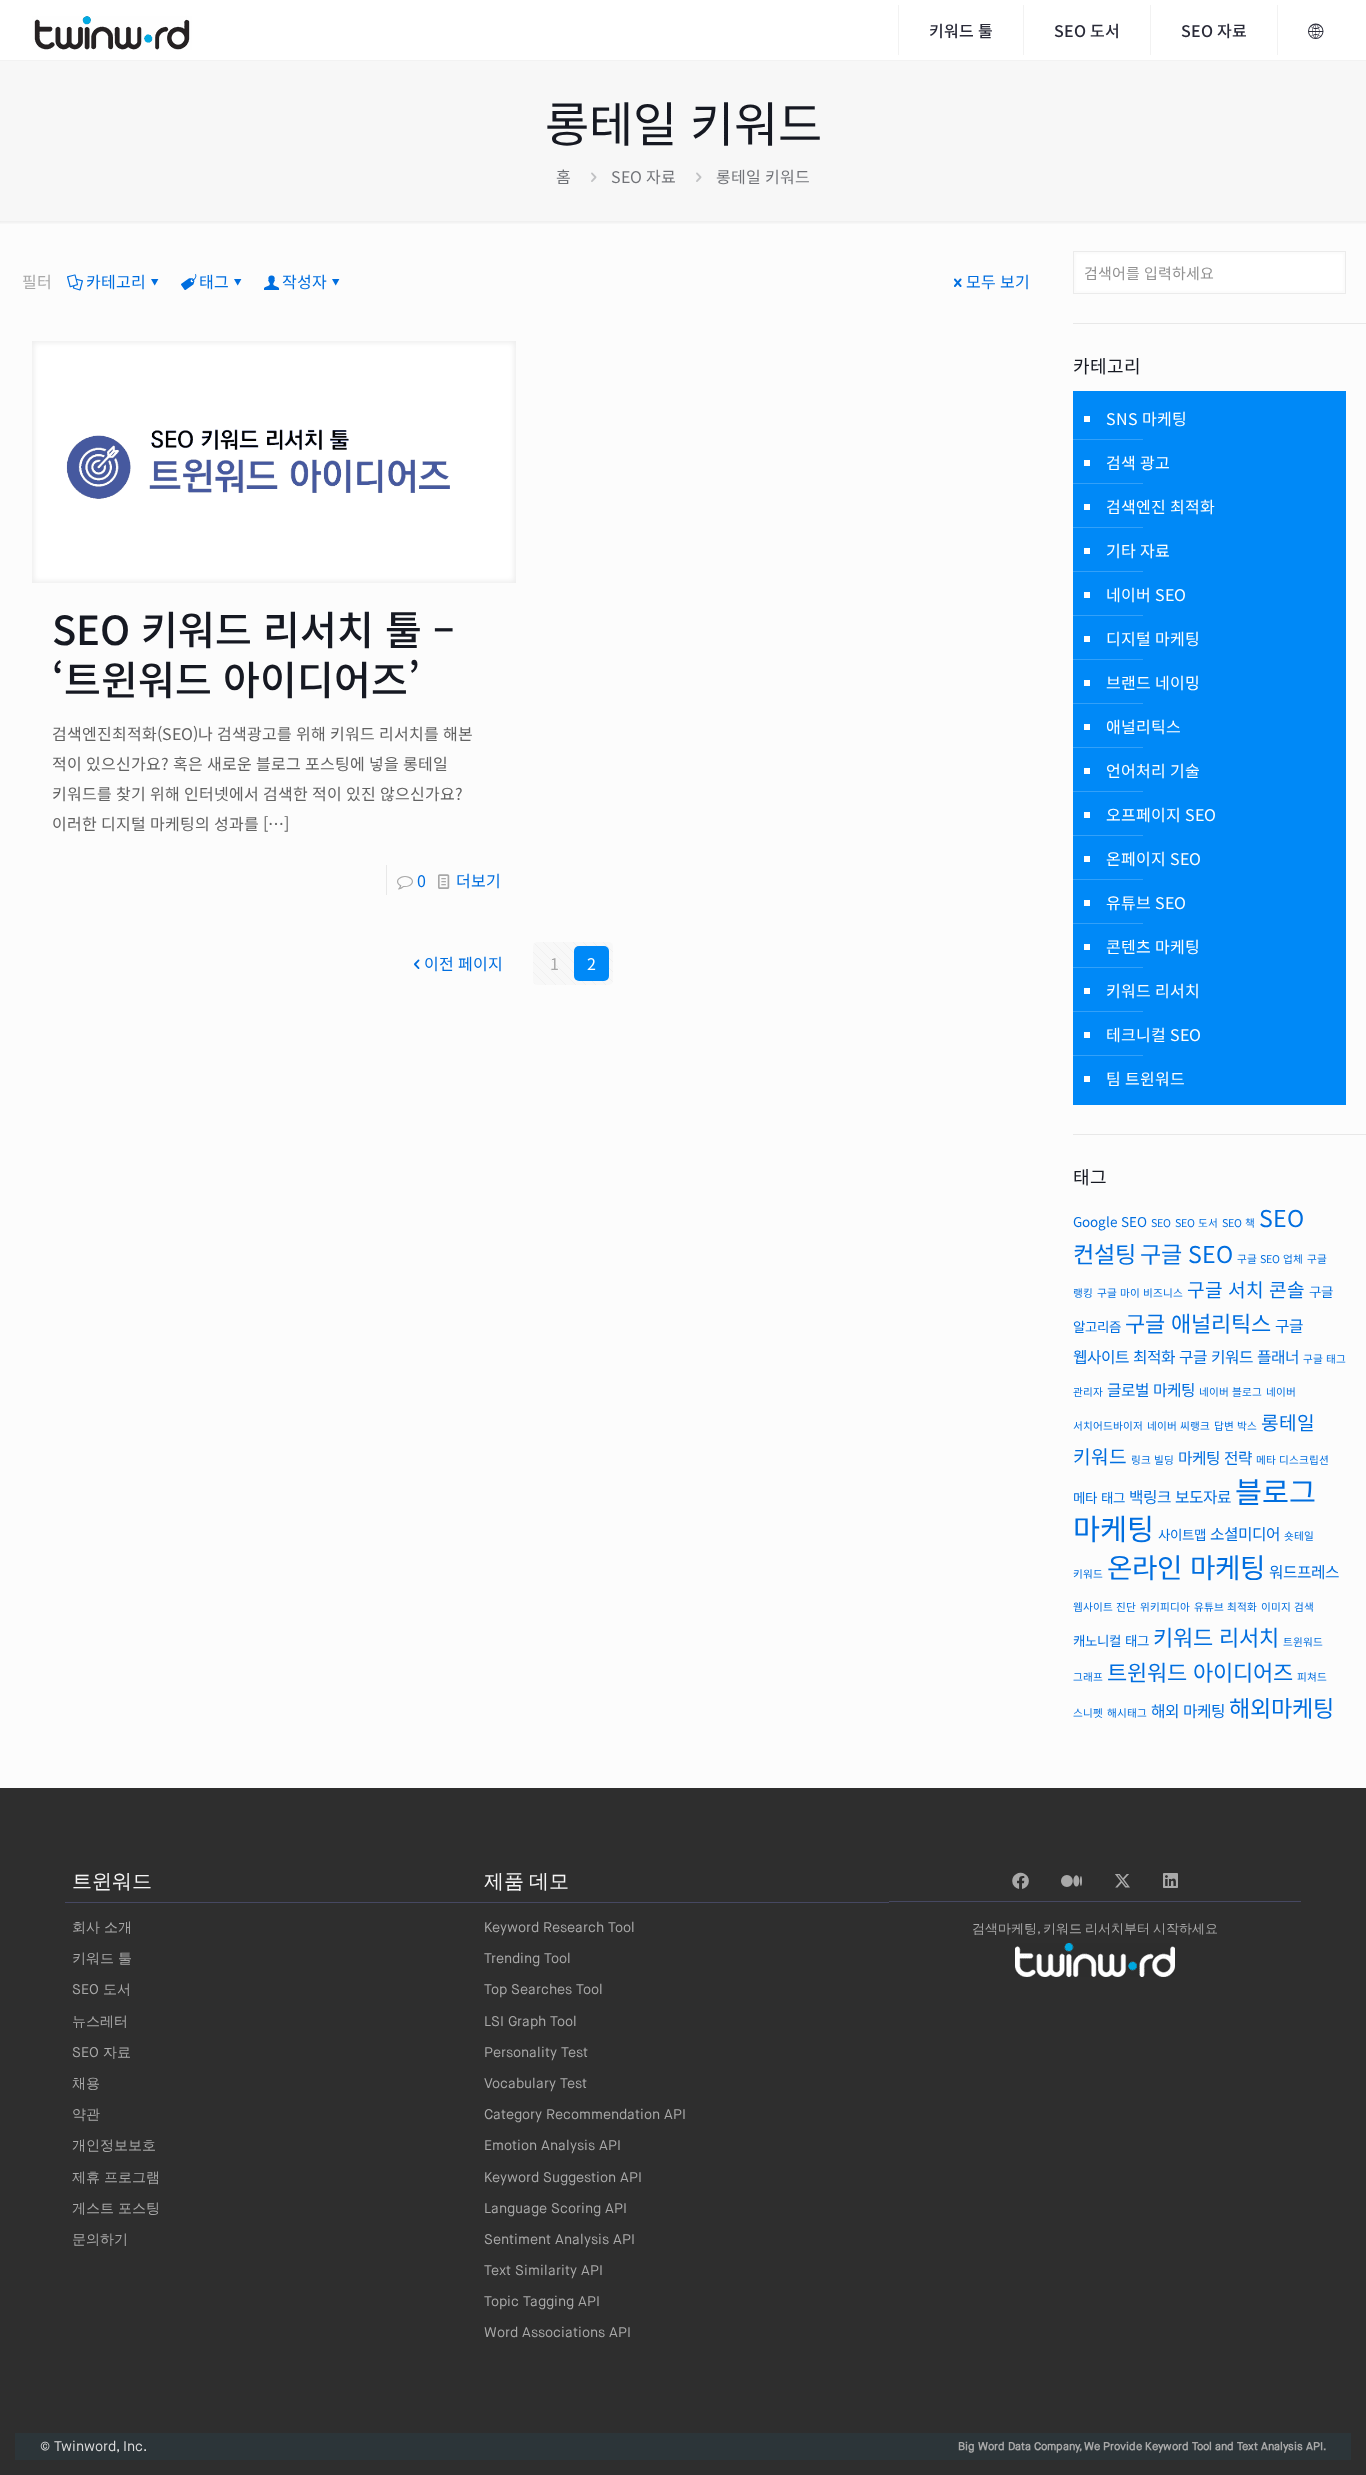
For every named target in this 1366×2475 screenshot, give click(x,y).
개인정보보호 (114, 2146)
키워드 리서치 (1153, 990)
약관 (86, 2115)
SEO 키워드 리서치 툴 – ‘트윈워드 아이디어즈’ (253, 653)
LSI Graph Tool (530, 2022)
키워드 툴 (102, 1959)
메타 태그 (1099, 1497)
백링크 (1150, 1496)
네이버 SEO (1146, 594)
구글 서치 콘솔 (1246, 1289)
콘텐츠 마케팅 (1153, 946)
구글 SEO (1186, 1253)
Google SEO (1110, 1221)
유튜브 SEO (1146, 902)
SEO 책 (1238, 1222)
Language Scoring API (555, 2209)
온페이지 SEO (1153, 858)
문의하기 (100, 2240)
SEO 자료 (643, 176)
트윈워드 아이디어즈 (1200, 1671)
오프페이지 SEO (1161, 814)
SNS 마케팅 (1146, 418)
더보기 (478, 880)
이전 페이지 (463, 963)
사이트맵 (1182, 1534)
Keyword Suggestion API (563, 2178)
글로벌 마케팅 (1151, 1389)
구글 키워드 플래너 (1239, 1356)
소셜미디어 (1245, 1533)
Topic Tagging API (542, 2302)
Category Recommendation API (585, 2115)
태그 (214, 281)
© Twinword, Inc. (93, 2447)
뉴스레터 (100, 2022)
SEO (1161, 1222)
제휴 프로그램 (116, 2178)
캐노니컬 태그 (1111, 1640)
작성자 (304, 281)
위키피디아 (1165, 1606)
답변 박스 (1235, 1425)
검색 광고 (1138, 462)
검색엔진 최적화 (1160, 506)
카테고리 (116, 281)
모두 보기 (998, 281)
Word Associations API (557, 2333)
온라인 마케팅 (1186, 1566)
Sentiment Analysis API (559, 2240)
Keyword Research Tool (559, 1928)
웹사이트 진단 (1104, 1606)
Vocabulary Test (535, 2084)
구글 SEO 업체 (1270, 1258)
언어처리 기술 (1153, 770)
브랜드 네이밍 (1153, 682)
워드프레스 (1304, 1571)
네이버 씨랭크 (1178, 1425)
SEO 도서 (1196, 1222)
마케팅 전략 (1215, 1457)
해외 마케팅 (1188, 1710)
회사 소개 (102, 1928)
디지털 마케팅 (1153, 638)
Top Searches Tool (543, 1990)
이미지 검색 (1287, 1606)
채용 (86, 2084)
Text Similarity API (543, 2271)
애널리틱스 (1143, 726)
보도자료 (1203, 1496)
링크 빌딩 (1152, 1459)
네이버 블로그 (1230, 1391)
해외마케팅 (1281, 1707)
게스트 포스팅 (116, 2209)
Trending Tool (527, 1959)
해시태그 (1127, 1712)
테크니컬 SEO (1153, 1034)
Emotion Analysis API (552, 2146)
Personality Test (536, 2053)
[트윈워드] (112, 30)
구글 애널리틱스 (1198, 1322)
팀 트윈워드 (1145, 1078)
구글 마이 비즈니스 (1140, 1292)
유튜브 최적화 (1225, 1606)
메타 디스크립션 (1292, 1459)
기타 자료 (1138, 550)
